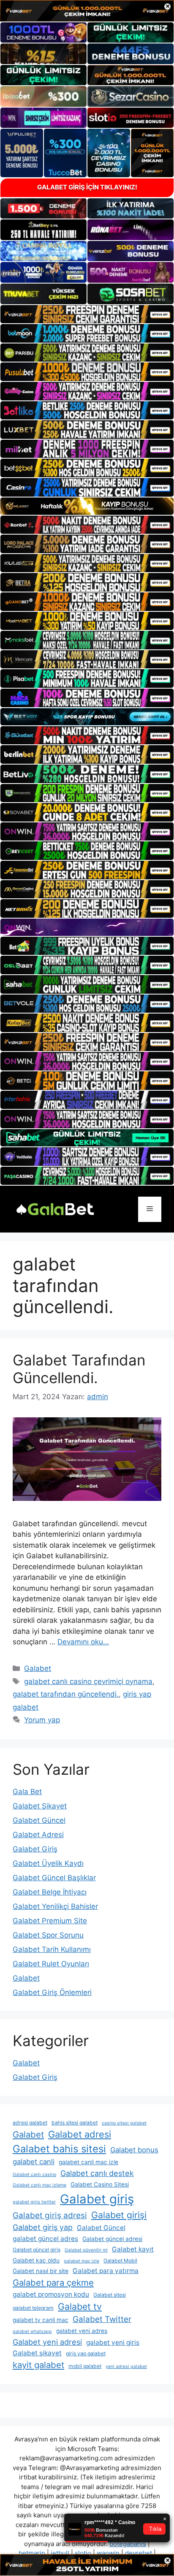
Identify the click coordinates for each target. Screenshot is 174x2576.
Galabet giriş (97, 2199)
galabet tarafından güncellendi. (66, 1694)
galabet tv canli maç (41, 2320)
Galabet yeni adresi (47, 2342)
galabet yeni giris (113, 2342)
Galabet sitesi (110, 2295)
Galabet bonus (134, 2150)
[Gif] (87, 506)
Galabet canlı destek (97, 2173)
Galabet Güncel (39, 1820)
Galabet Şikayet (40, 1806)
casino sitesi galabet (124, 2123)
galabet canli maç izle (88, 2162)
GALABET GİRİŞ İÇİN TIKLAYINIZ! (87, 187)
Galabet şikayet (37, 2353)
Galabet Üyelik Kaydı (48, 1863)
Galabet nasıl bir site (41, 2271)
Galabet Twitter (102, 2319)
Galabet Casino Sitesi (100, 2184)
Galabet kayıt (133, 2249)
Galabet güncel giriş (37, 2250)
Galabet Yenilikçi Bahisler (55, 1906)
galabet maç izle (82, 2261)
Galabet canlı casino (34, 2175)
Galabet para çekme (53, 2283)
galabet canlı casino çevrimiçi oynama (88, 1681)
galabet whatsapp (32, 2331)
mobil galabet (85, 2366)
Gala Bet (27, 1792)
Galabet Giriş (35, 1849)
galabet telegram (33, 2308)
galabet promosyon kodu (51, 2294)
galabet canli (34, 2162)
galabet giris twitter (34, 2202)
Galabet (38, 1668)
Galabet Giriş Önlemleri (52, 1992)
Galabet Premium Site (50, 1921)
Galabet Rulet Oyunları (51, 1964)
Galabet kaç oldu (36, 2260)
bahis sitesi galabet (75, 2123)
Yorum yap (42, 1720)
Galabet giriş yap (43, 2227)
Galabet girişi (119, 2215)
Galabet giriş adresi (50, 2215)
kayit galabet (38, 2365)
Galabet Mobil (120, 2261)
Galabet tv (80, 2306)
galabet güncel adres (45, 2239)
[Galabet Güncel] (55, 1208)
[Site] (87, 314)
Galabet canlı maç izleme (39, 2185)
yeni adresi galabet (126, 2367)
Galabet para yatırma (106, 2271)
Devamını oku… (83, 1642)
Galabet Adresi (38, 1835)
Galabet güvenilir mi (86, 2250)
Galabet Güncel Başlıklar (54, 1878)
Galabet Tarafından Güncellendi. (79, 1369)
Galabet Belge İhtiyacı (50, 1892)
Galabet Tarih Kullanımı (52, 1949)
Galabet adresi (80, 2134)
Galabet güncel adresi (112, 2239)
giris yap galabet (86, 2353)
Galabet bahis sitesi (59, 2149)
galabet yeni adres (82, 2331)
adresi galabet (30, 2123)
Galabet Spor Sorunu (48, 1935)
